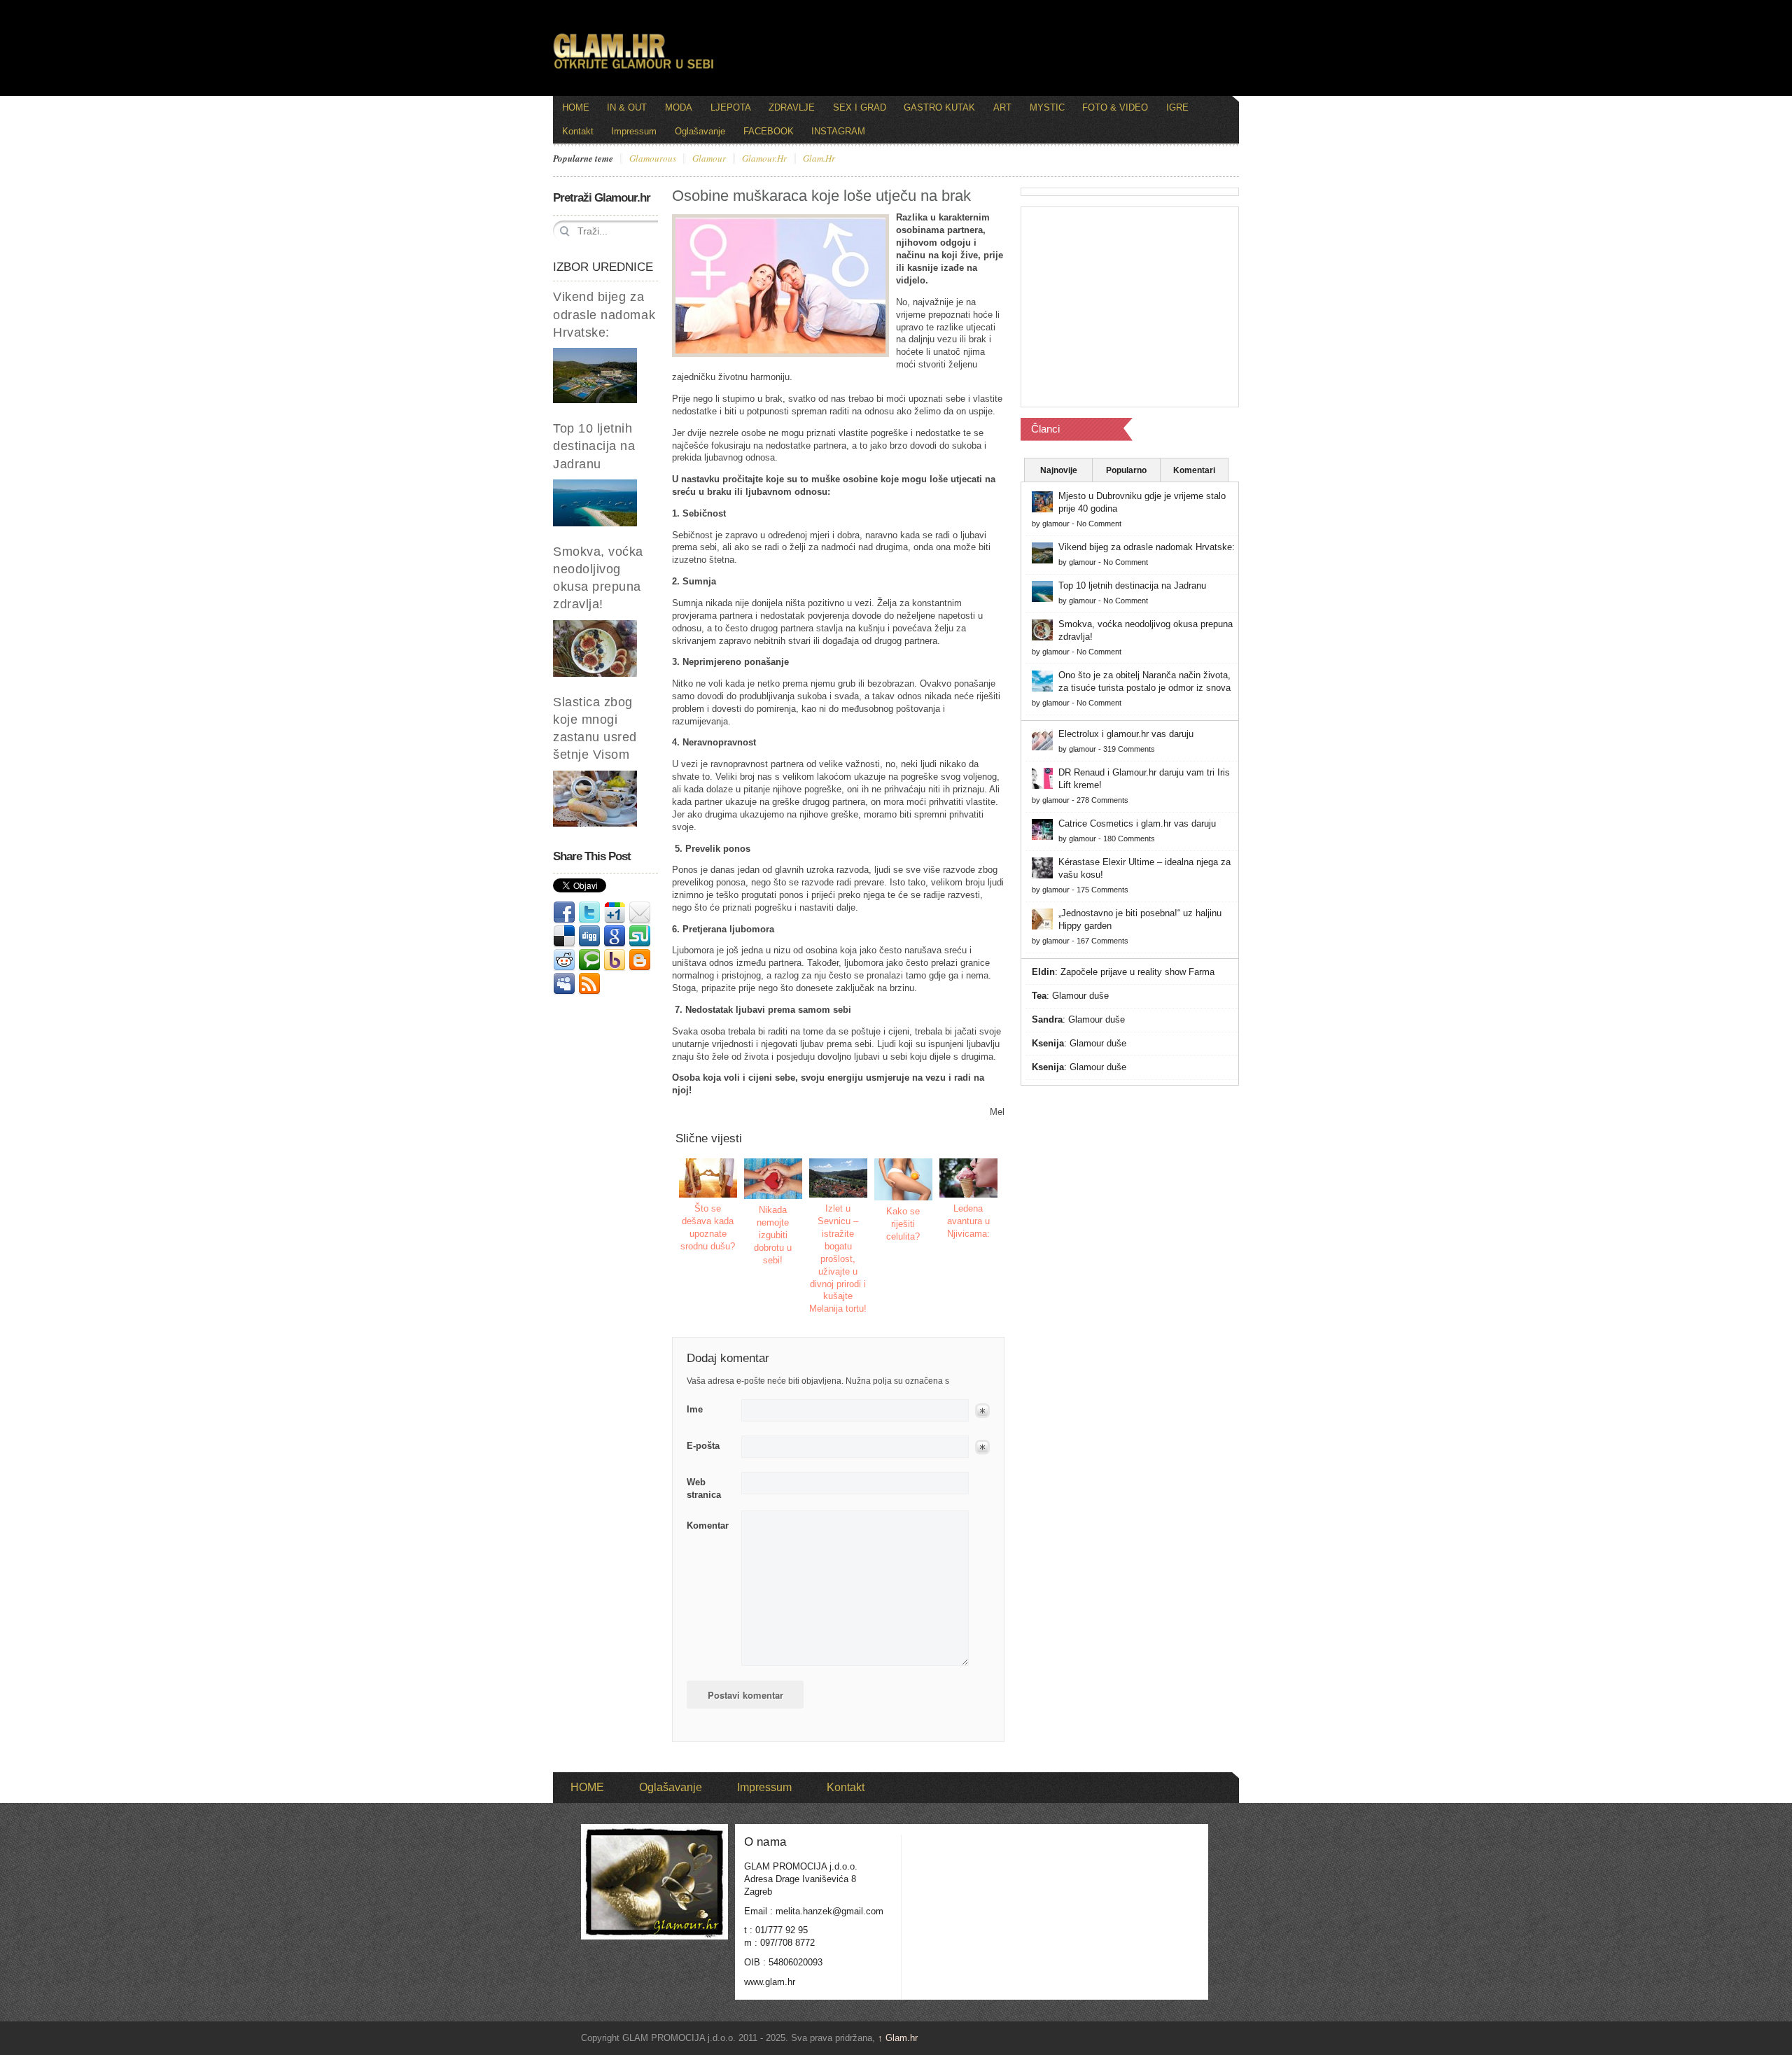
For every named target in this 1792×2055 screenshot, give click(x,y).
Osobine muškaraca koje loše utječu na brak (821, 196)
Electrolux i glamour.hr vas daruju (1126, 734)
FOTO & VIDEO (1115, 107)
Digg (589, 937)
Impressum (634, 131)
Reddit (564, 960)
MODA (679, 107)
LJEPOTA (731, 107)
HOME (576, 107)
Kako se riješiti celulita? (903, 1224)
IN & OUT (627, 107)
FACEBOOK (769, 131)
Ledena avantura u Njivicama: (968, 1221)
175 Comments (1102, 890)
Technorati (589, 960)
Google (615, 937)
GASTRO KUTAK (939, 107)
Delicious (564, 937)
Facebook (564, 913)
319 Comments (1129, 749)
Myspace (564, 984)
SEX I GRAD (860, 107)
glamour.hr (764, 159)
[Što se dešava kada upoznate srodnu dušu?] (708, 1178)
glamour (709, 159)
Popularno (1126, 470)
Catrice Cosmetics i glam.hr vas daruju (1137, 823)
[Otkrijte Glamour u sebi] (633, 69)
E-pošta (703, 1446)
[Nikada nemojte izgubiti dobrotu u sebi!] (773, 1179)
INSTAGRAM (838, 131)
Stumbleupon (640, 937)
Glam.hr (898, 2038)
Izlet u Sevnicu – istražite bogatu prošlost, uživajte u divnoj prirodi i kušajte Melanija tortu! (838, 1258)
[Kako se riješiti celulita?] (904, 1179)
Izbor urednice (603, 267)
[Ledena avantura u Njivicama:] (969, 1178)
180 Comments (1129, 839)
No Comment (1099, 524)
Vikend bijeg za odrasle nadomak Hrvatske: (604, 314)
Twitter (589, 913)
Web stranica (704, 1488)
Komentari (1194, 470)
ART (1002, 107)
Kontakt (578, 131)
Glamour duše (1080, 996)
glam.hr (819, 159)
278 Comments (1102, 800)
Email (640, 913)
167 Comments (1102, 941)
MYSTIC (1047, 107)
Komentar (708, 1526)
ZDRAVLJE (792, 107)
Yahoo (615, 960)
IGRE (1177, 107)
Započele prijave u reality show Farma (1137, 972)
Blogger (640, 960)
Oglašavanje (700, 131)
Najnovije (1059, 470)
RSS (589, 984)
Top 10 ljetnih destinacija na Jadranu (594, 446)
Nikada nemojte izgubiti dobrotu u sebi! (773, 1235)
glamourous (653, 159)
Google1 (615, 913)
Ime (695, 1409)
